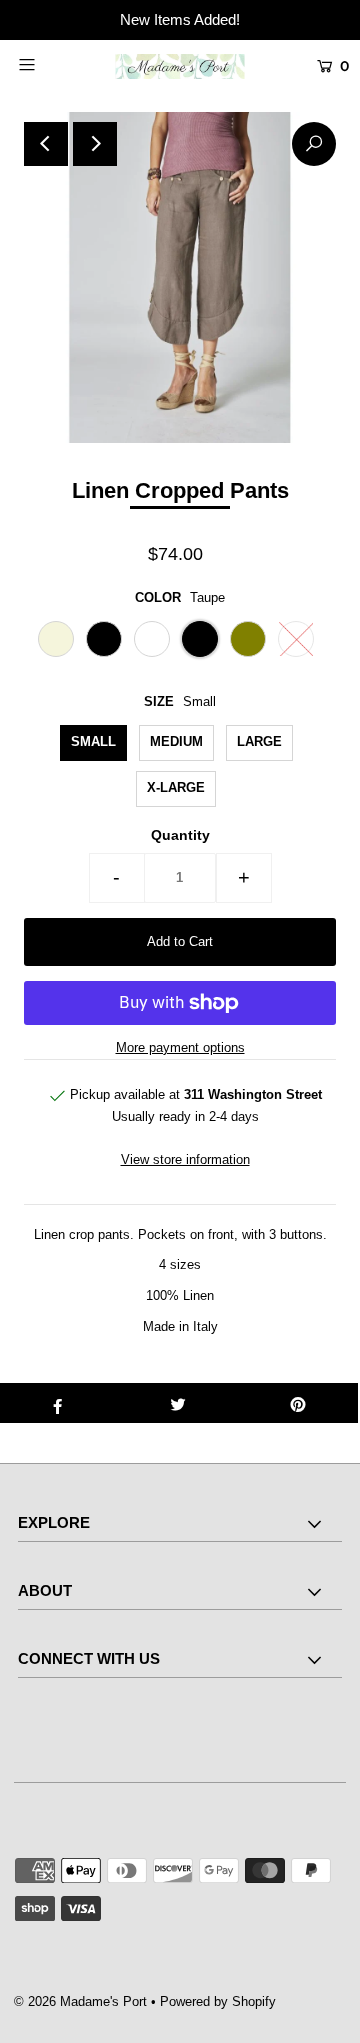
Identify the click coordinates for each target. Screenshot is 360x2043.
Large (259, 741)
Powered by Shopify (218, 2001)
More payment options (180, 1047)
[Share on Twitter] (178, 1403)
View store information (185, 1159)
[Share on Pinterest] (298, 1403)
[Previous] (46, 144)
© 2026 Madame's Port (80, 2001)
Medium (176, 741)
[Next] (95, 144)
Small (93, 741)
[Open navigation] (47, 64)
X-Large (176, 787)
